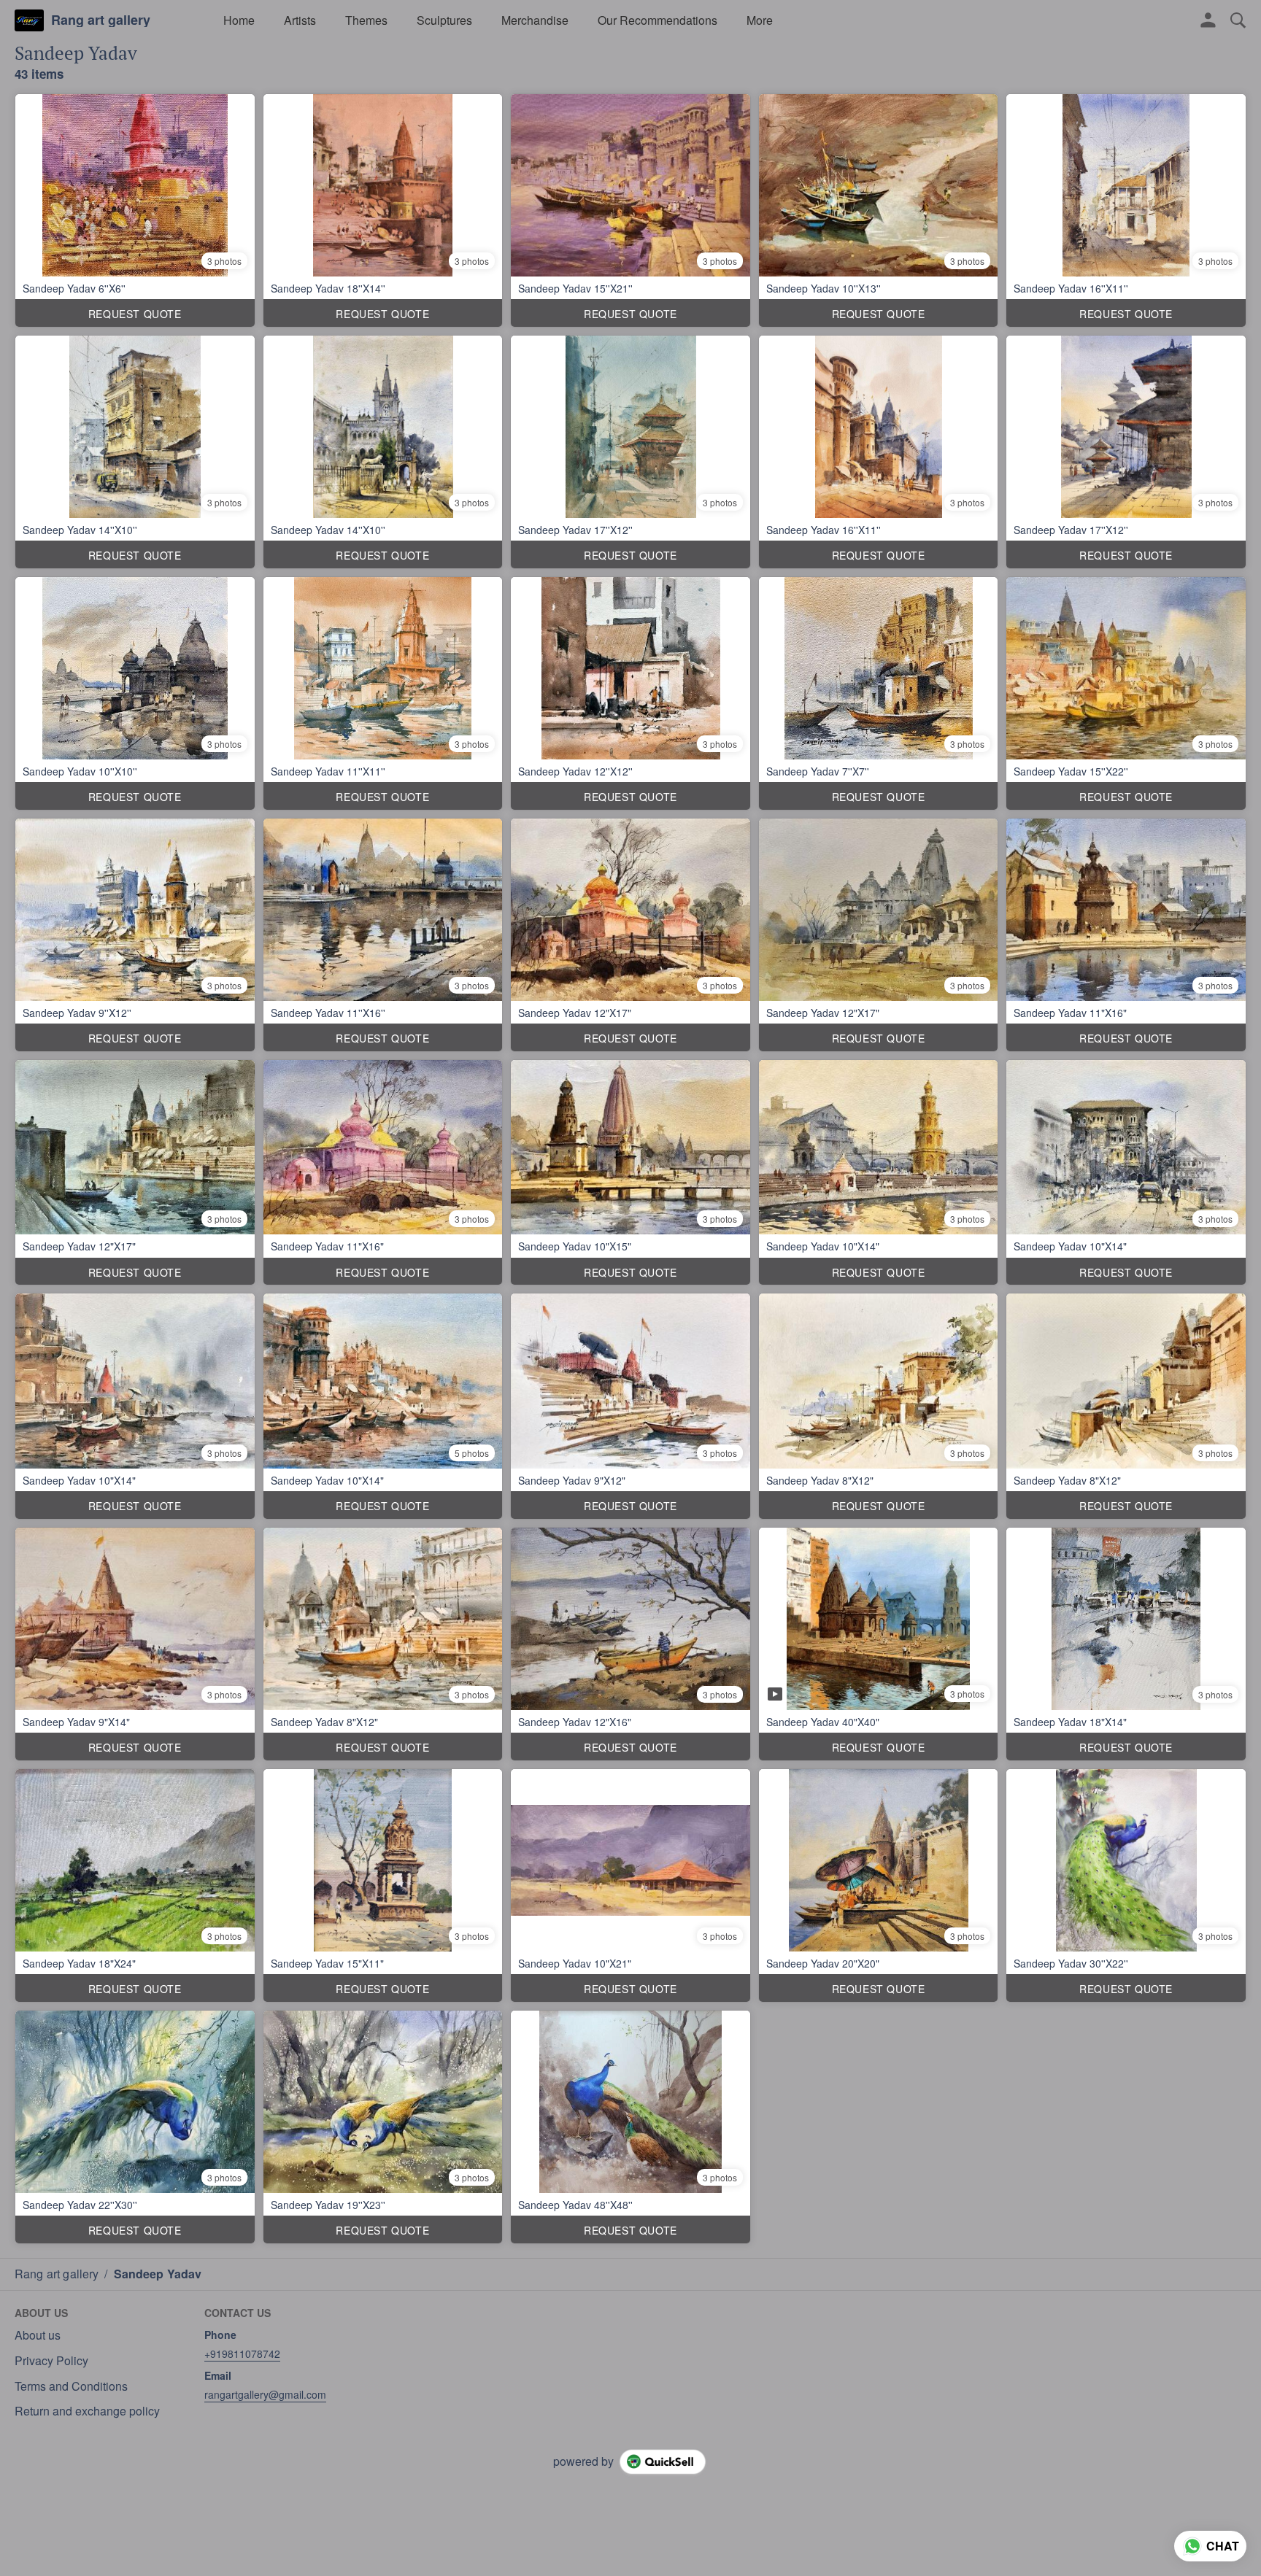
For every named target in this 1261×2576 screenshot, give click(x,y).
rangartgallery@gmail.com (265, 2394)
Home (239, 20)
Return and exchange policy (87, 2411)
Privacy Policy (51, 2361)
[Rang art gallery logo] (29, 20)
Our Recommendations (658, 20)
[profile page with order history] (1208, 20)
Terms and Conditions (71, 2386)
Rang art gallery (101, 20)
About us (38, 2335)
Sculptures (444, 20)
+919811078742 (242, 2353)
